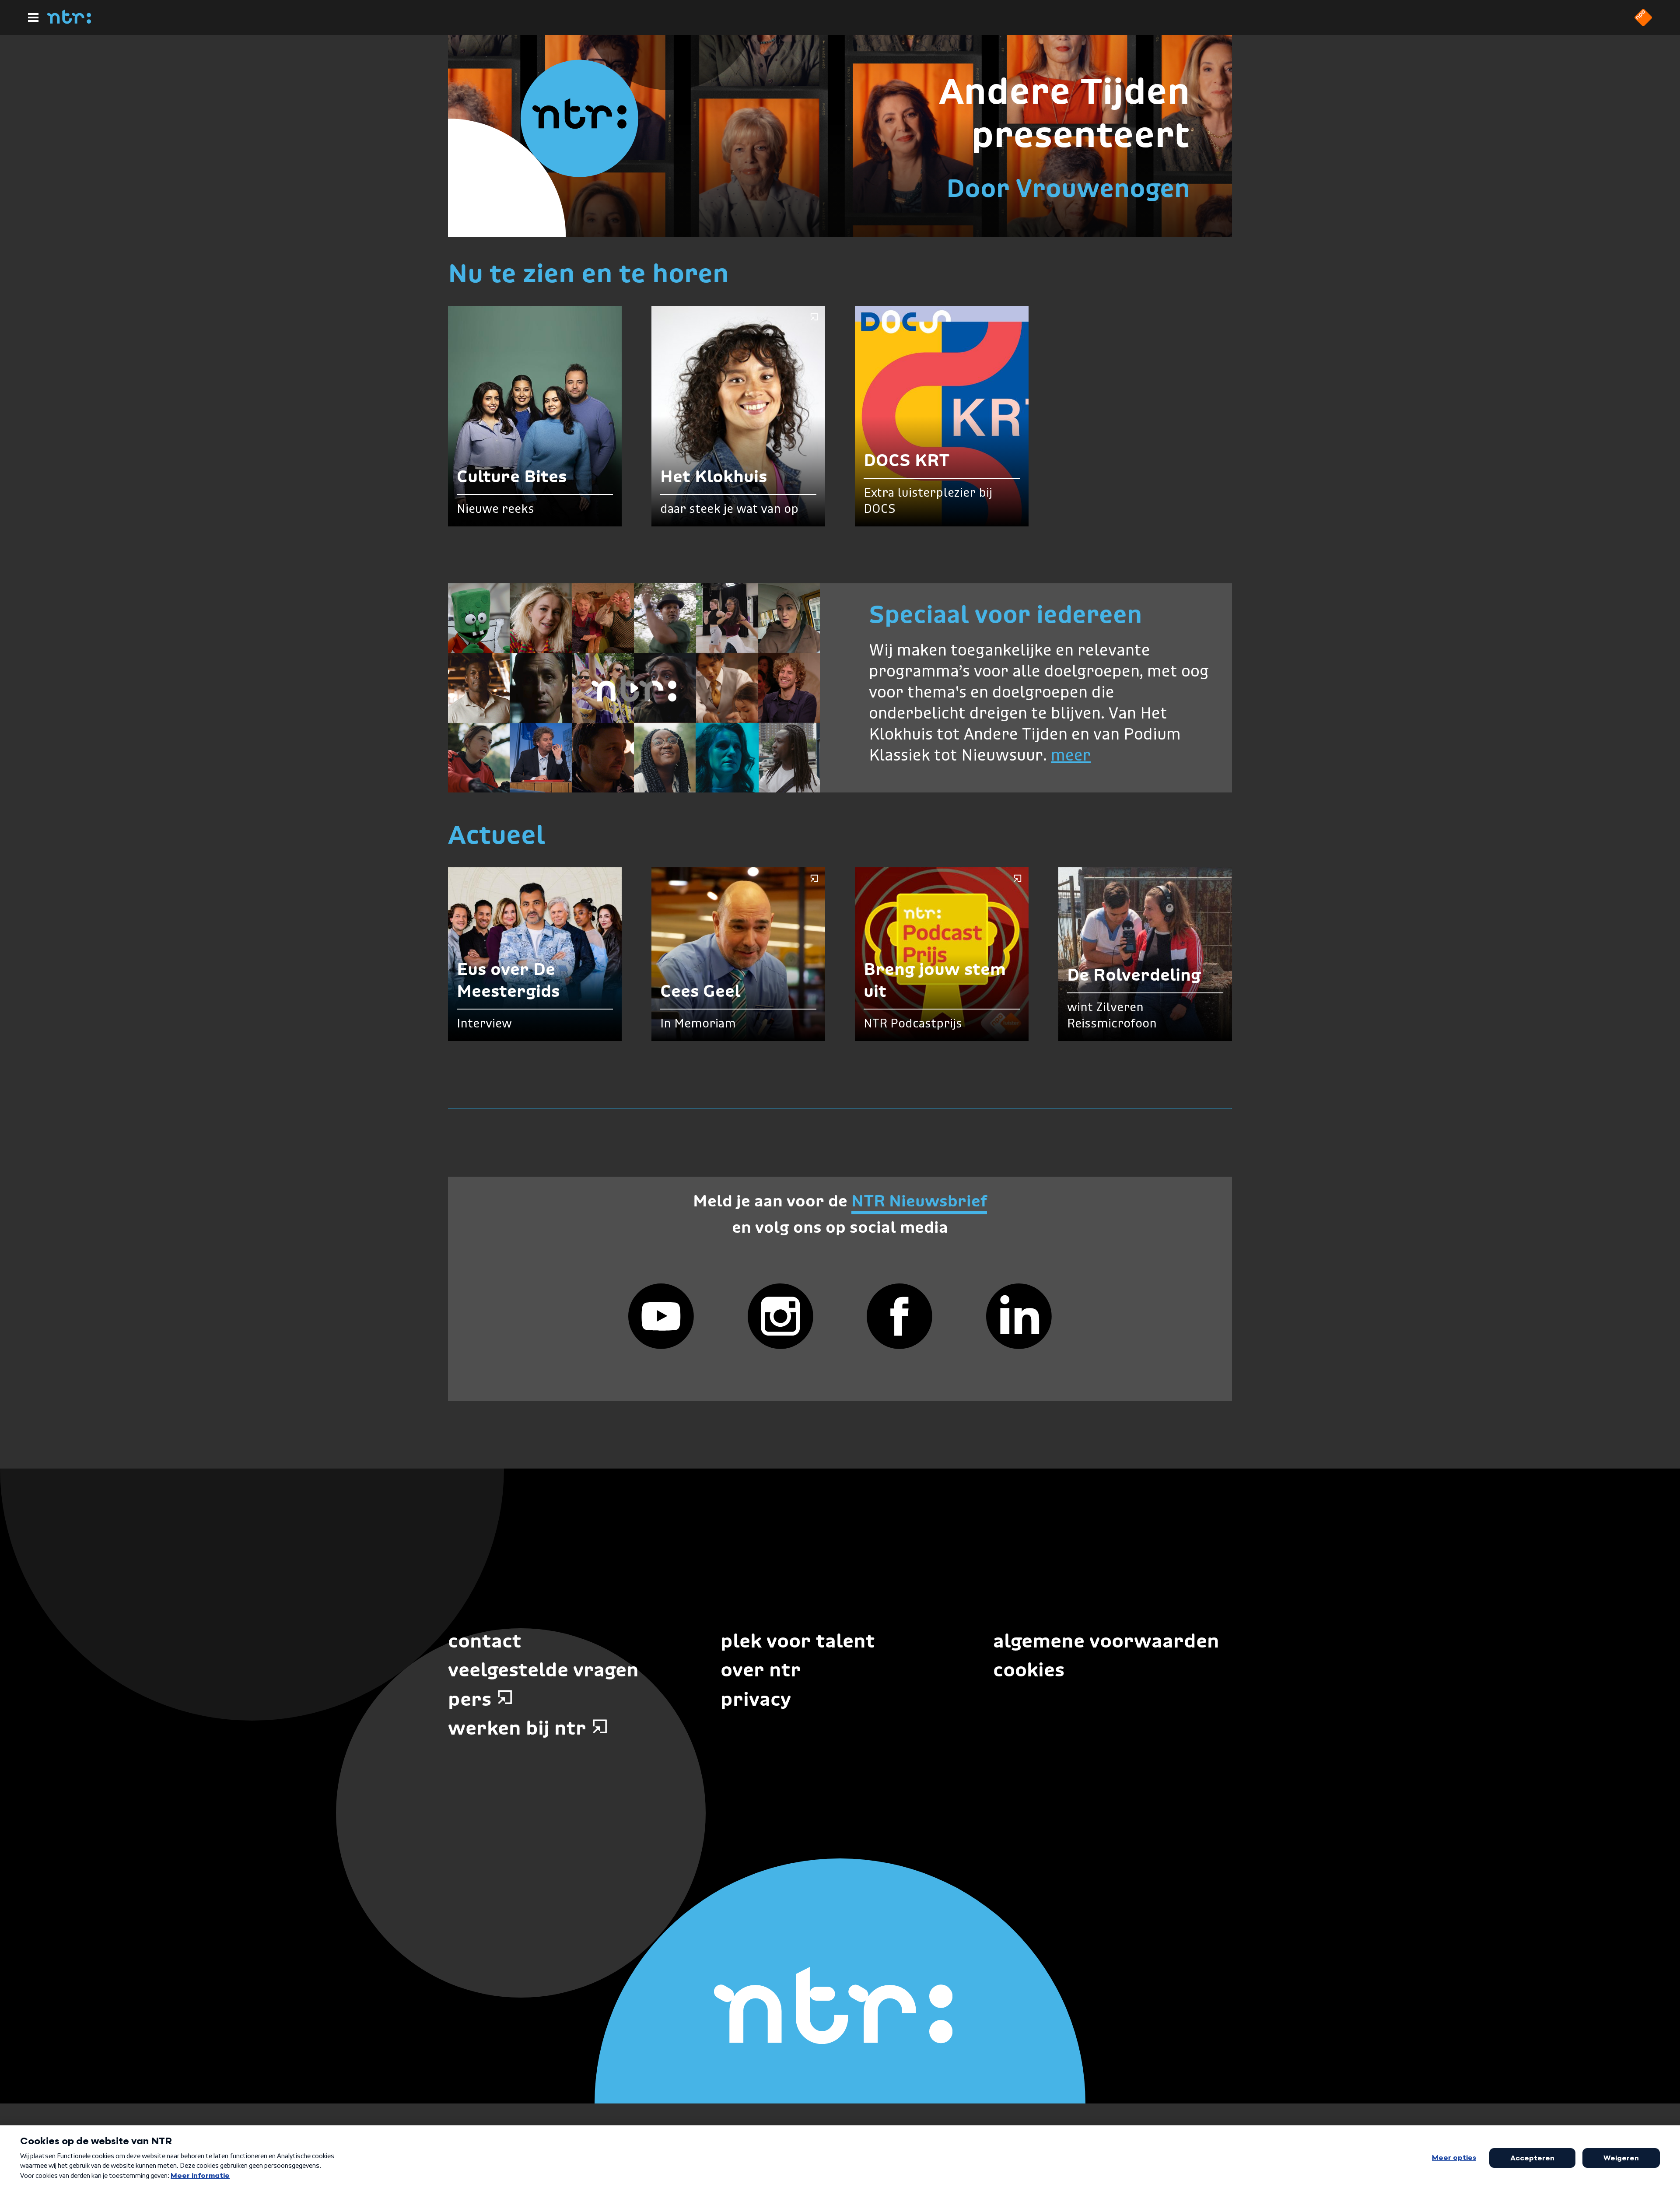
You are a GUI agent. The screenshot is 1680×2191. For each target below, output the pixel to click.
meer (1071, 756)
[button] (634, 688)
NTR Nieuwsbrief (919, 1201)
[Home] (69, 21)
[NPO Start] (1643, 24)
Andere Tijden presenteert (1064, 113)
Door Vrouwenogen (1068, 188)
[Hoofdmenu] (33, 18)
